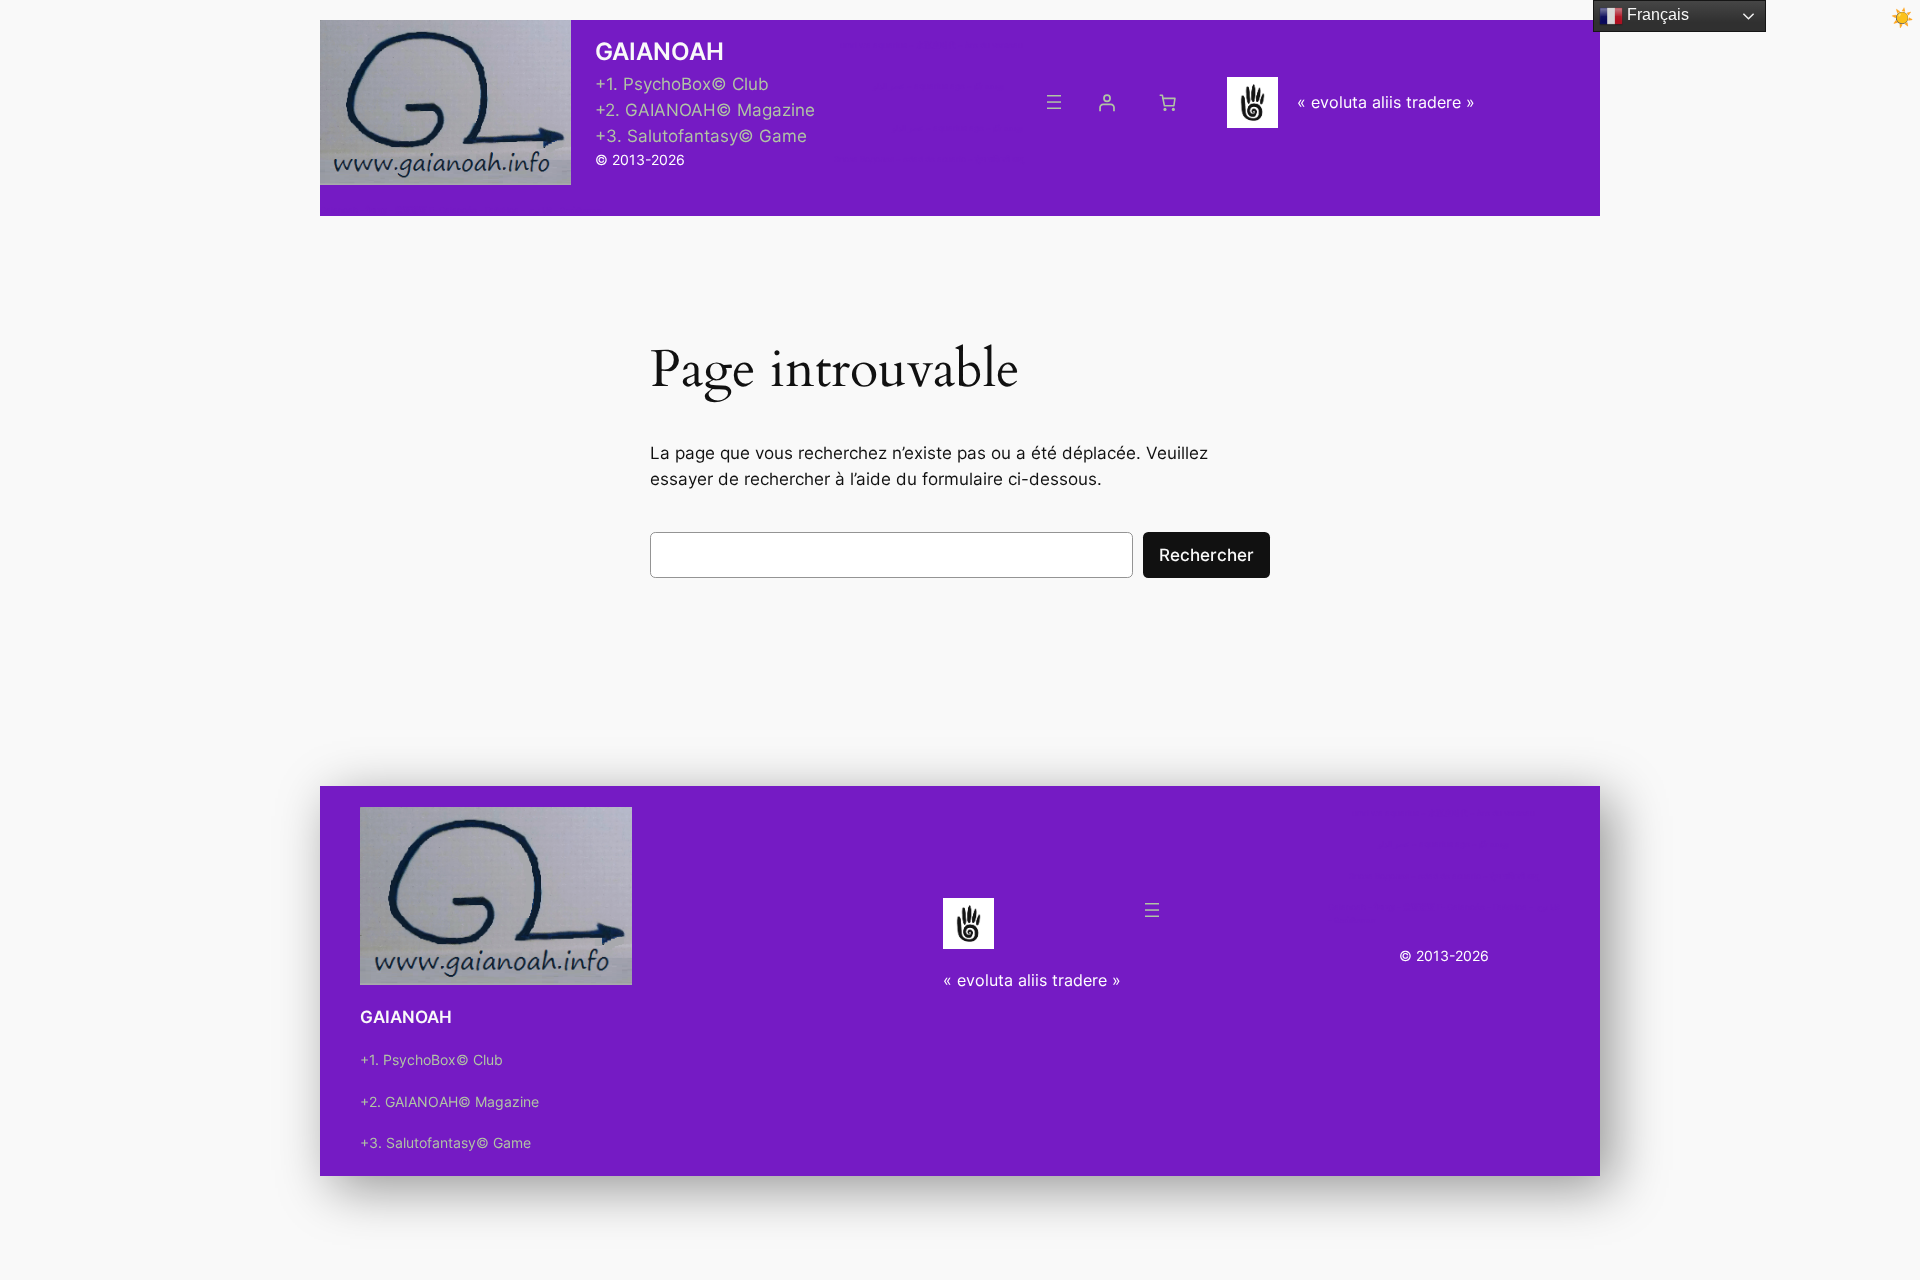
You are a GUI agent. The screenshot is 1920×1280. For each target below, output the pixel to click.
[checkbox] (1902, 18)
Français (1656, 14)
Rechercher (1206, 555)
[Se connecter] (1107, 102)
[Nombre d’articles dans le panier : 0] (1168, 102)
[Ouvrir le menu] (1054, 102)
